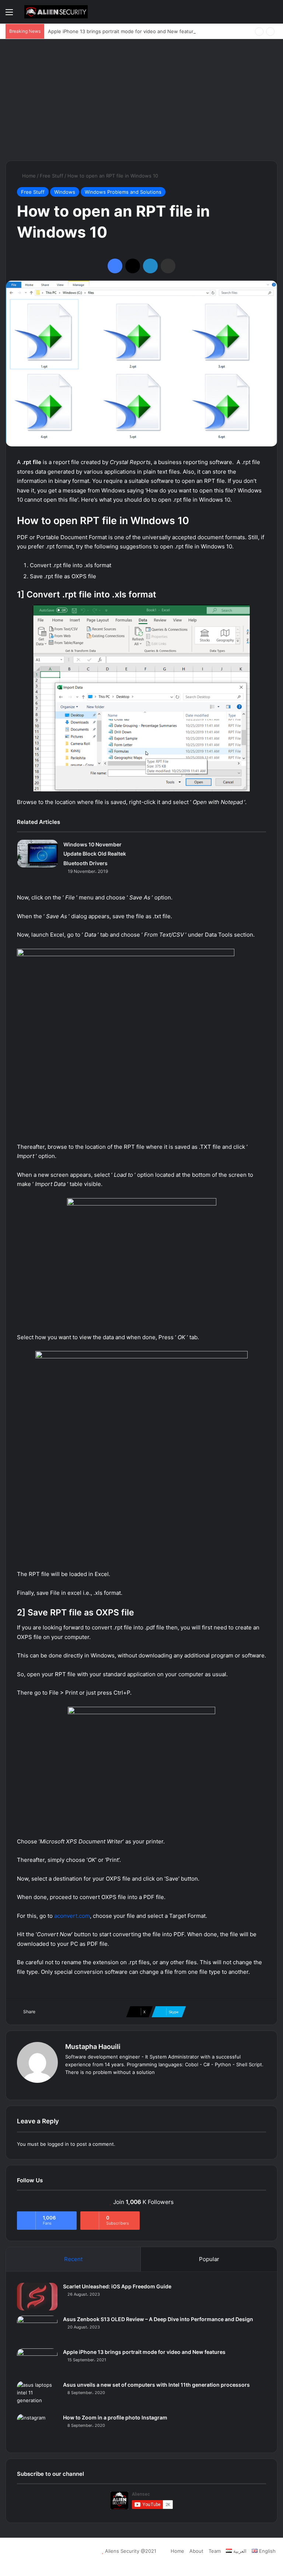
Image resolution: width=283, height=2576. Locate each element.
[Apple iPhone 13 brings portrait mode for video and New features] (37, 2362)
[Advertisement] (141, 98)
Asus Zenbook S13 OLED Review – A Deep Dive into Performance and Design (158, 2319)
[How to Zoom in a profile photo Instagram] (37, 2428)
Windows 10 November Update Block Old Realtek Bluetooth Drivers (95, 854)
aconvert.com (72, 1916)
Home (28, 176)
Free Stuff (52, 176)
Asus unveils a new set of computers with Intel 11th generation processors (156, 2385)
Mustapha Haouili (93, 2047)
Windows (65, 192)
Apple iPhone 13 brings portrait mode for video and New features (123, 31)
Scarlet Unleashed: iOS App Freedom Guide (117, 2286)
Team (215, 2551)
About (196, 2551)
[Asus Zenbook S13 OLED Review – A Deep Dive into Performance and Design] (37, 2329)
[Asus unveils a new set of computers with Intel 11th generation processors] (37, 2395)
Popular (209, 2259)
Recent (73, 2259)
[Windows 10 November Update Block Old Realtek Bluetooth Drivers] (38, 854)
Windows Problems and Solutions (123, 192)
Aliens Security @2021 (131, 2551)
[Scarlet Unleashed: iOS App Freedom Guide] (37, 2297)
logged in (58, 2144)
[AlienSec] (56, 12)
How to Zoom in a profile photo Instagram (115, 2417)
